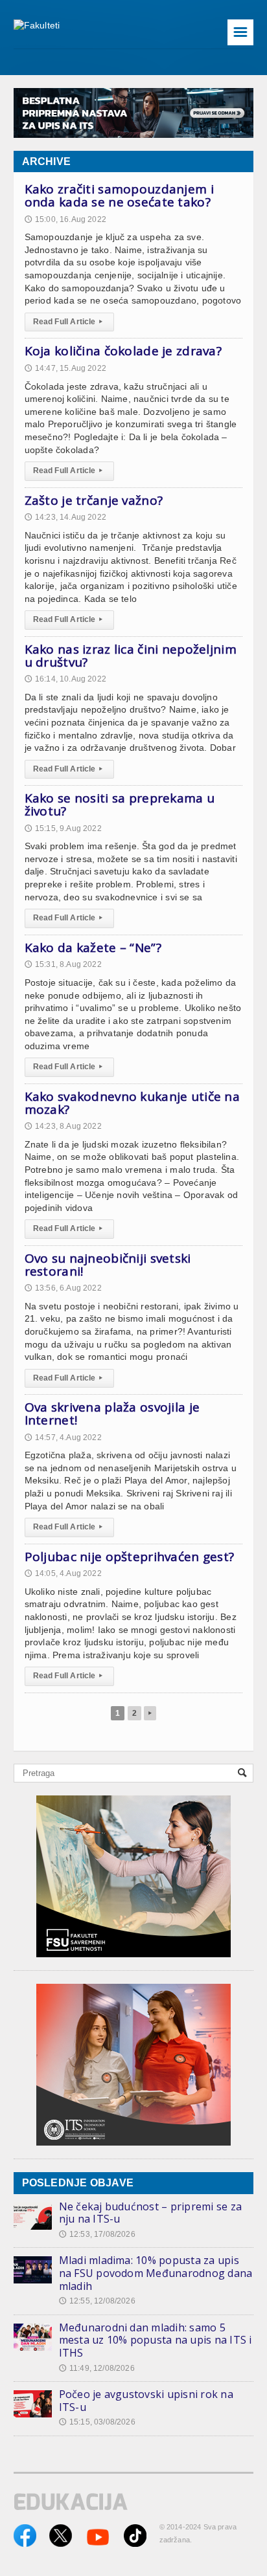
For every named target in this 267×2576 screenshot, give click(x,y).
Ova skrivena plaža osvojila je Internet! (112, 1414)
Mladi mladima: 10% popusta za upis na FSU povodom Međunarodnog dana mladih (156, 2273)
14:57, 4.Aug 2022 (63, 1438)
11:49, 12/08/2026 (97, 2368)
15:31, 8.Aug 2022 (63, 964)
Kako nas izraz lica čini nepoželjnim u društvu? (131, 656)
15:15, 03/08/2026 (97, 2422)
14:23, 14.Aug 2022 (65, 517)
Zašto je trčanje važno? (94, 500)
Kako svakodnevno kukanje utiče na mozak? (132, 1103)
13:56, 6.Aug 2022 (63, 1288)
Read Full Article (68, 322)
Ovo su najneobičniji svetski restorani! (108, 1265)
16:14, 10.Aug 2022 (65, 679)
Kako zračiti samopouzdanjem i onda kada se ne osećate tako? (119, 195)
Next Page (150, 1713)
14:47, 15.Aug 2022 (65, 368)
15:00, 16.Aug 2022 (65, 219)
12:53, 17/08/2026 (97, 2234)
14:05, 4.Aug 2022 (63, 1573)
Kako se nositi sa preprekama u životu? (120, 805)
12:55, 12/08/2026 (97, 2301)
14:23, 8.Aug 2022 (63, 1126)
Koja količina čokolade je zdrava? (123, 351)
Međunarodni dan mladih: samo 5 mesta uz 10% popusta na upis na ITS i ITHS (156, 2340)
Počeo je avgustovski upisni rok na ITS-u (146, 2401)
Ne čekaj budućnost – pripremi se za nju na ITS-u (150, 2213)
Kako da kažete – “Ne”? (93, 948)
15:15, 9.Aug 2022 (63, 828)
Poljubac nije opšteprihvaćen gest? (130, 1557)
